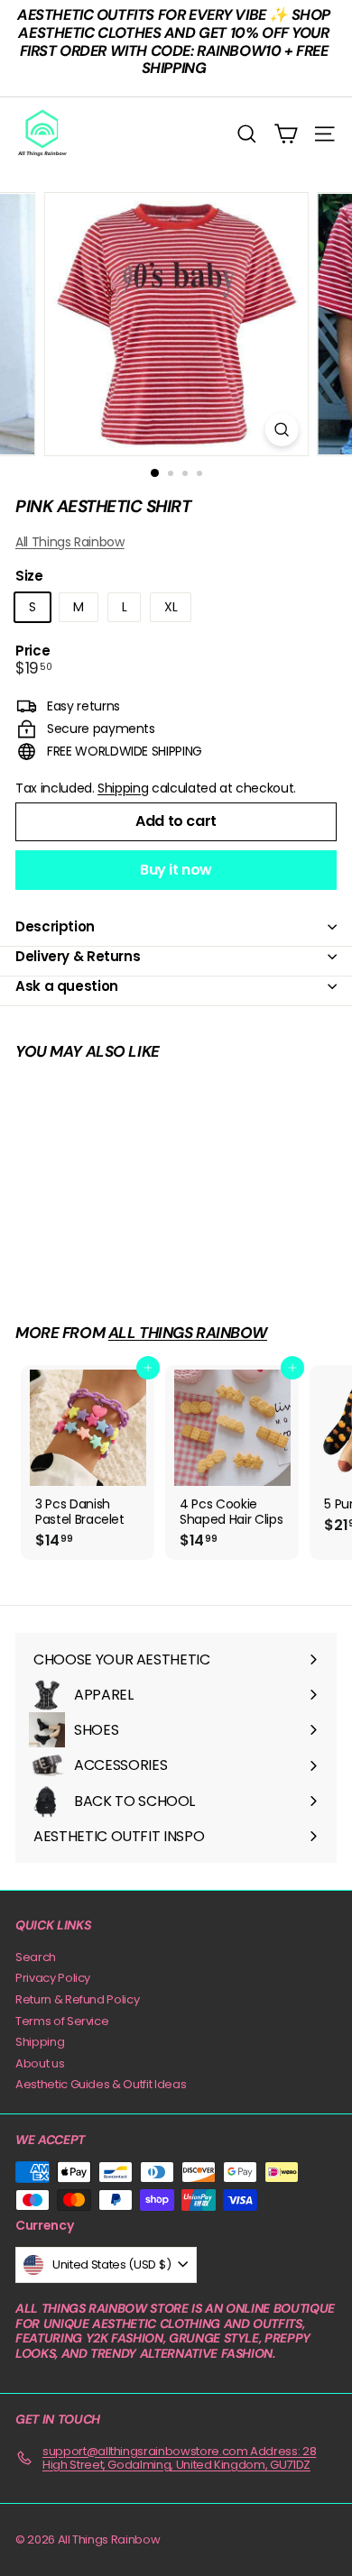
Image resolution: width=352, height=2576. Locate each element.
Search (36, 1957)
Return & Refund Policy (77, 1999)
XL (171, 607)
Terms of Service (62, 2021)
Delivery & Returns (78, 956)
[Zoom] (281, 430)
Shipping (123, 788)
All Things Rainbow (70, 542)
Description (55, 926)
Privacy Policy (53, 1978)
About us (40, 2063)
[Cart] (286, 134)
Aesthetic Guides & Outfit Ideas (101, 2084)
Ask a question (67, 986)
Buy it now (176, 870)
